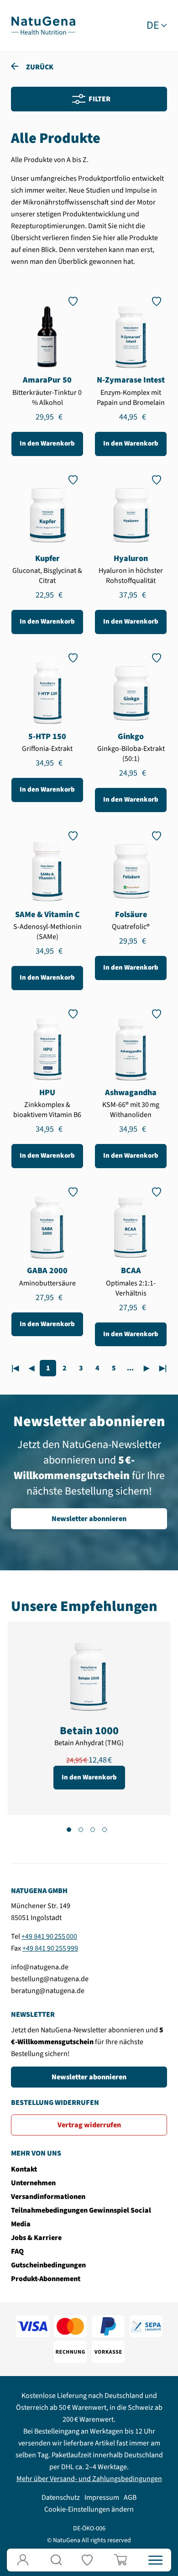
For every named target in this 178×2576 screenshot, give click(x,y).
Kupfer (47, 559)
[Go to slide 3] (93, 1830)
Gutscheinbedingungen (48, 2265)
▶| (163, 1368)
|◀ (15, 1368)
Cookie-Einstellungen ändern (89, 2509)
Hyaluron (131, 559)
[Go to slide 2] (81, 1830)
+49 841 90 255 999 (50, 1948)
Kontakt (24, 2169)
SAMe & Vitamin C (47, 915)
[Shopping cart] (122, 2560)
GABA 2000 (47, 1271)
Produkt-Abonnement (46, 2279)
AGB (130, 2497)
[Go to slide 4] (105, 1830)
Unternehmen (33, 2183)
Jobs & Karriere (36, 2238)
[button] (56, 2560)
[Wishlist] (89, 2560)
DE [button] (153, 26)
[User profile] (23, 2560)
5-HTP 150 (47, 737)
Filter (99, 99)
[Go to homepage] (43, 25)
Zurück (39, 67)
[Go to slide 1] (69, 1830)
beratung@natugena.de (48, 1991)
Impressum (102, 2497)
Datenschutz (61, 2497)
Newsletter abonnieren (89, 1519)
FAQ (17, 2251)
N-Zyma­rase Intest (131, 380)
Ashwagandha (131, 1093)
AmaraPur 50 (47, 380)
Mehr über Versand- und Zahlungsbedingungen (89, 2479)
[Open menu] (155, 2560)
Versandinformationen (48, 2197)
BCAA (131, 1271)
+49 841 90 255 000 (49, 1936)
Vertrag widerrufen (89, 2125)
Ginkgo (131, 737)
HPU (47, 1093)
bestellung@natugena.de (50, 1979)
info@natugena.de (40, 1967)
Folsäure (131, 915)
